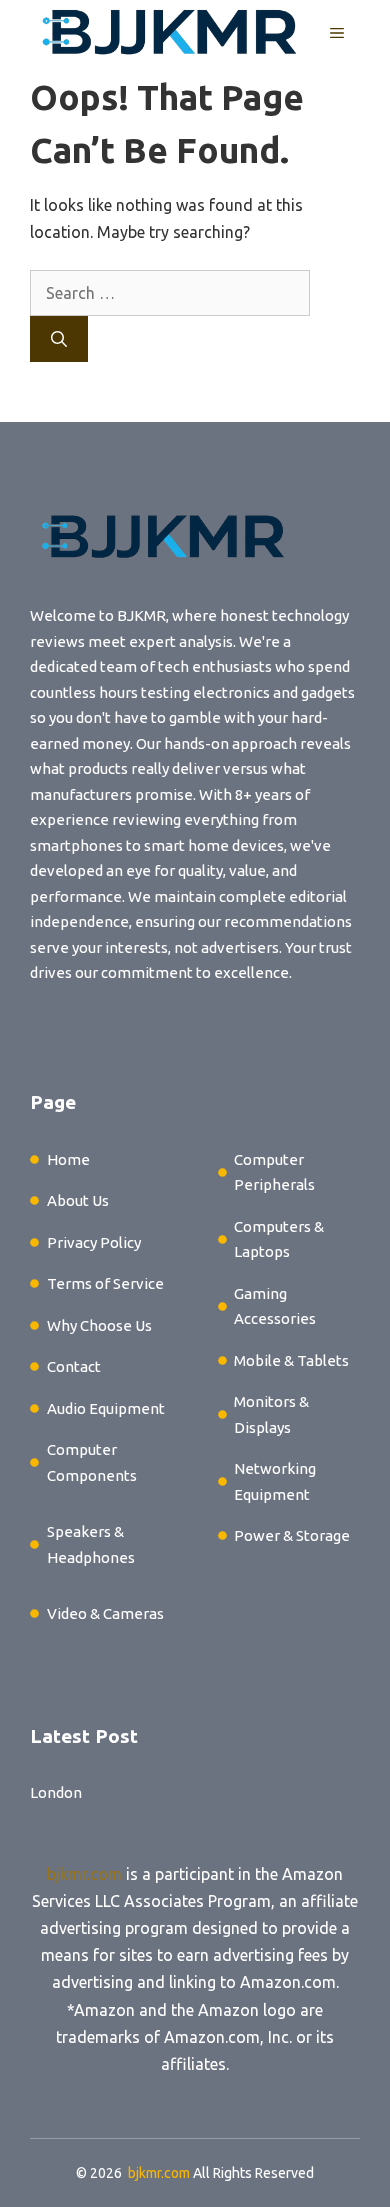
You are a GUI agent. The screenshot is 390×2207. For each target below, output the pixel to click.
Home (68, 1159)
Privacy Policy (94, 1242)
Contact (74, 1366)
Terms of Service (105, 1283)
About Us (78, 1200)
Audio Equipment (106, 1408)
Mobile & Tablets (291, 1360)
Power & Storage (292, 1535)
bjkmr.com (84, 1874)
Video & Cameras (105, 1613)
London (56, 1792)
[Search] (59, 339)
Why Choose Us (99, 1325)
